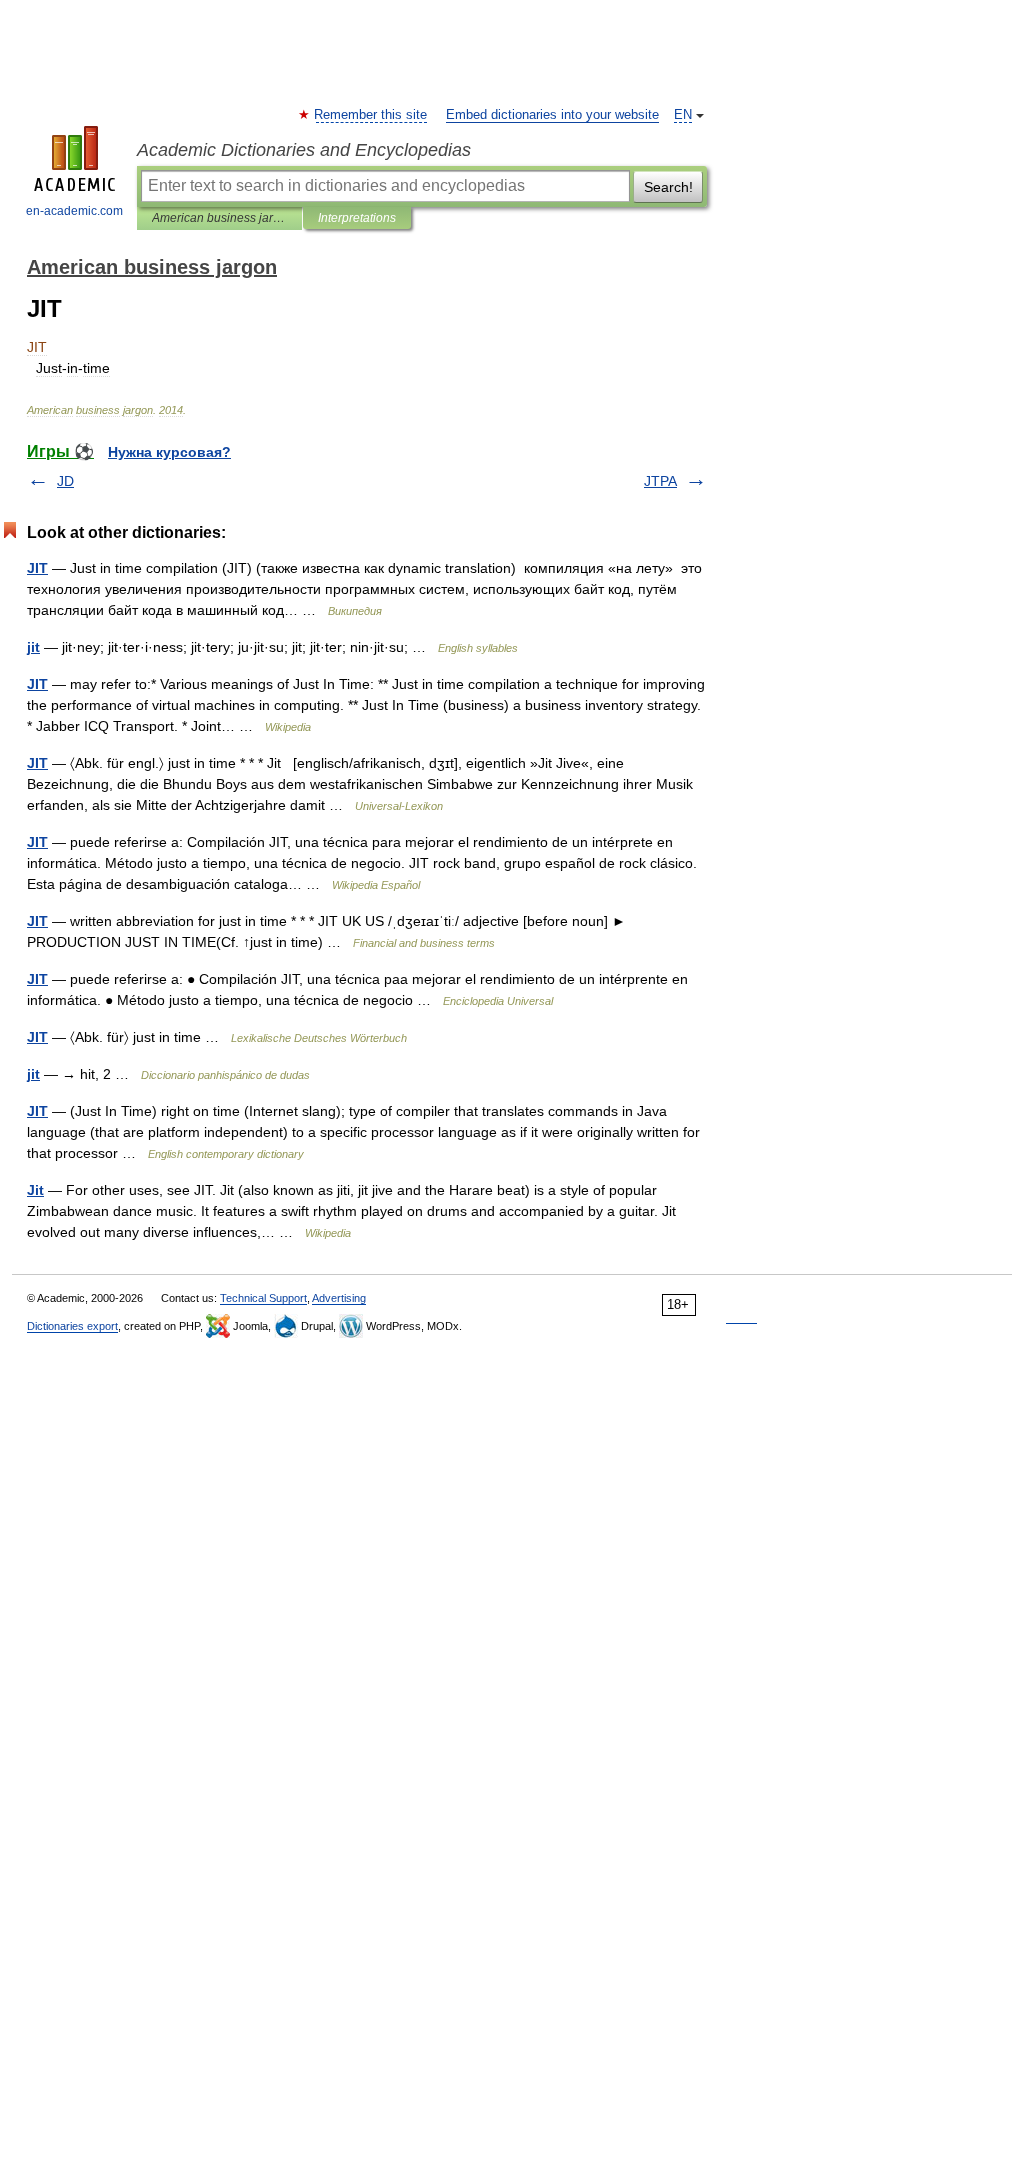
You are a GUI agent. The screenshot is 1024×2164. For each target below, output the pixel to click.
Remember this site (371, 115)
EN (683, 115)
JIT (37, 568)
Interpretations (357, 218)
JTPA (660, 481)
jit (33, 647)
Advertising (339, 1298)
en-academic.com (74, 211)
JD (65, 481)
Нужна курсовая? (169, 452)
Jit (35, 1190)
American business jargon (219, 218)
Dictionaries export (72, 1326)
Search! (668, 187)
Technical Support (263, 1298)
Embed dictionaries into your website (552, 115)
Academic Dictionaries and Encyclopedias (304, 150)
